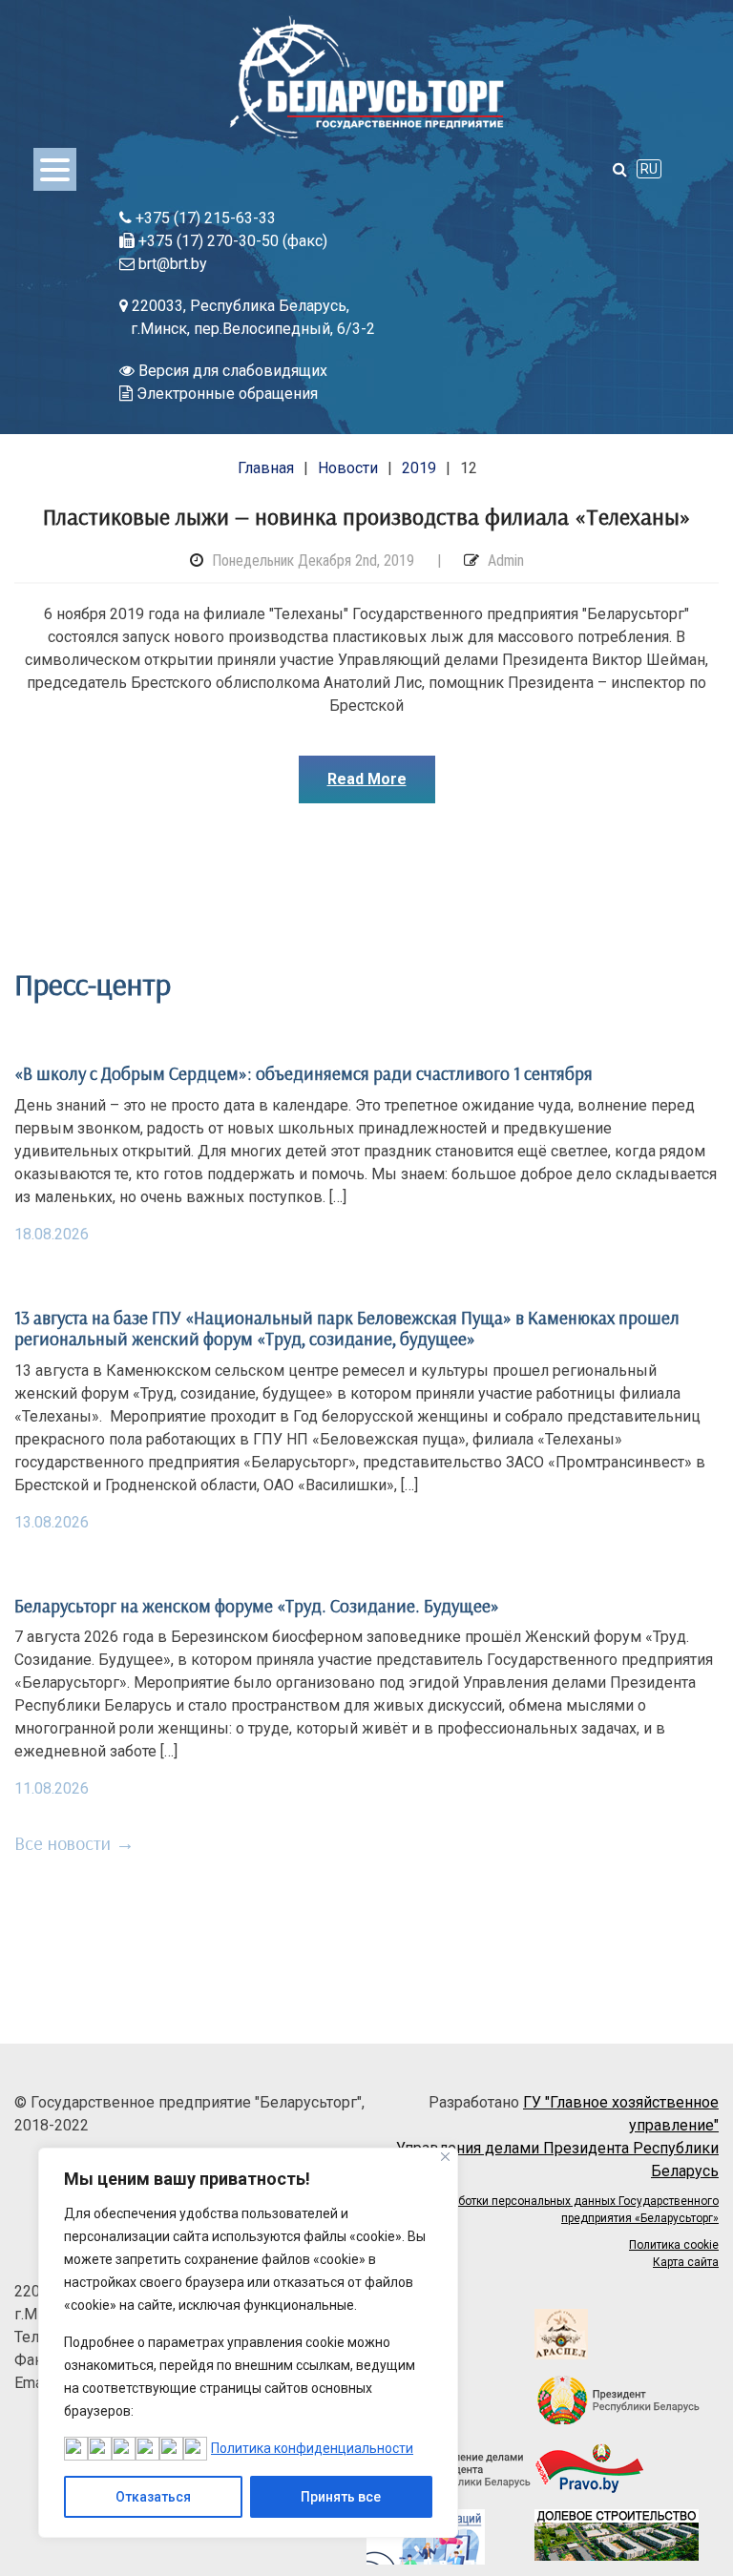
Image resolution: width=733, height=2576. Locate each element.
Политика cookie (674, 2245)
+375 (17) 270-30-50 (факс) (231, 241)
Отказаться (153, 2497)
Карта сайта (686, 2262)
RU (649, 169)
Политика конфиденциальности (312, 2448)
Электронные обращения (225, 394)
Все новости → (74, 1843)
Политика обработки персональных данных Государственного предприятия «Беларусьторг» (548, 2210)
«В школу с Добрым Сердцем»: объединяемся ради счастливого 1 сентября (304, 1073)
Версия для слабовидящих (231, 371)
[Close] (445, 2157)
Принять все (341, 2497)
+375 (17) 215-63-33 (204, 218)
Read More (367, 779)
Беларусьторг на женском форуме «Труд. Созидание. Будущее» (257, 1606)
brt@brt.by (171, 264)
